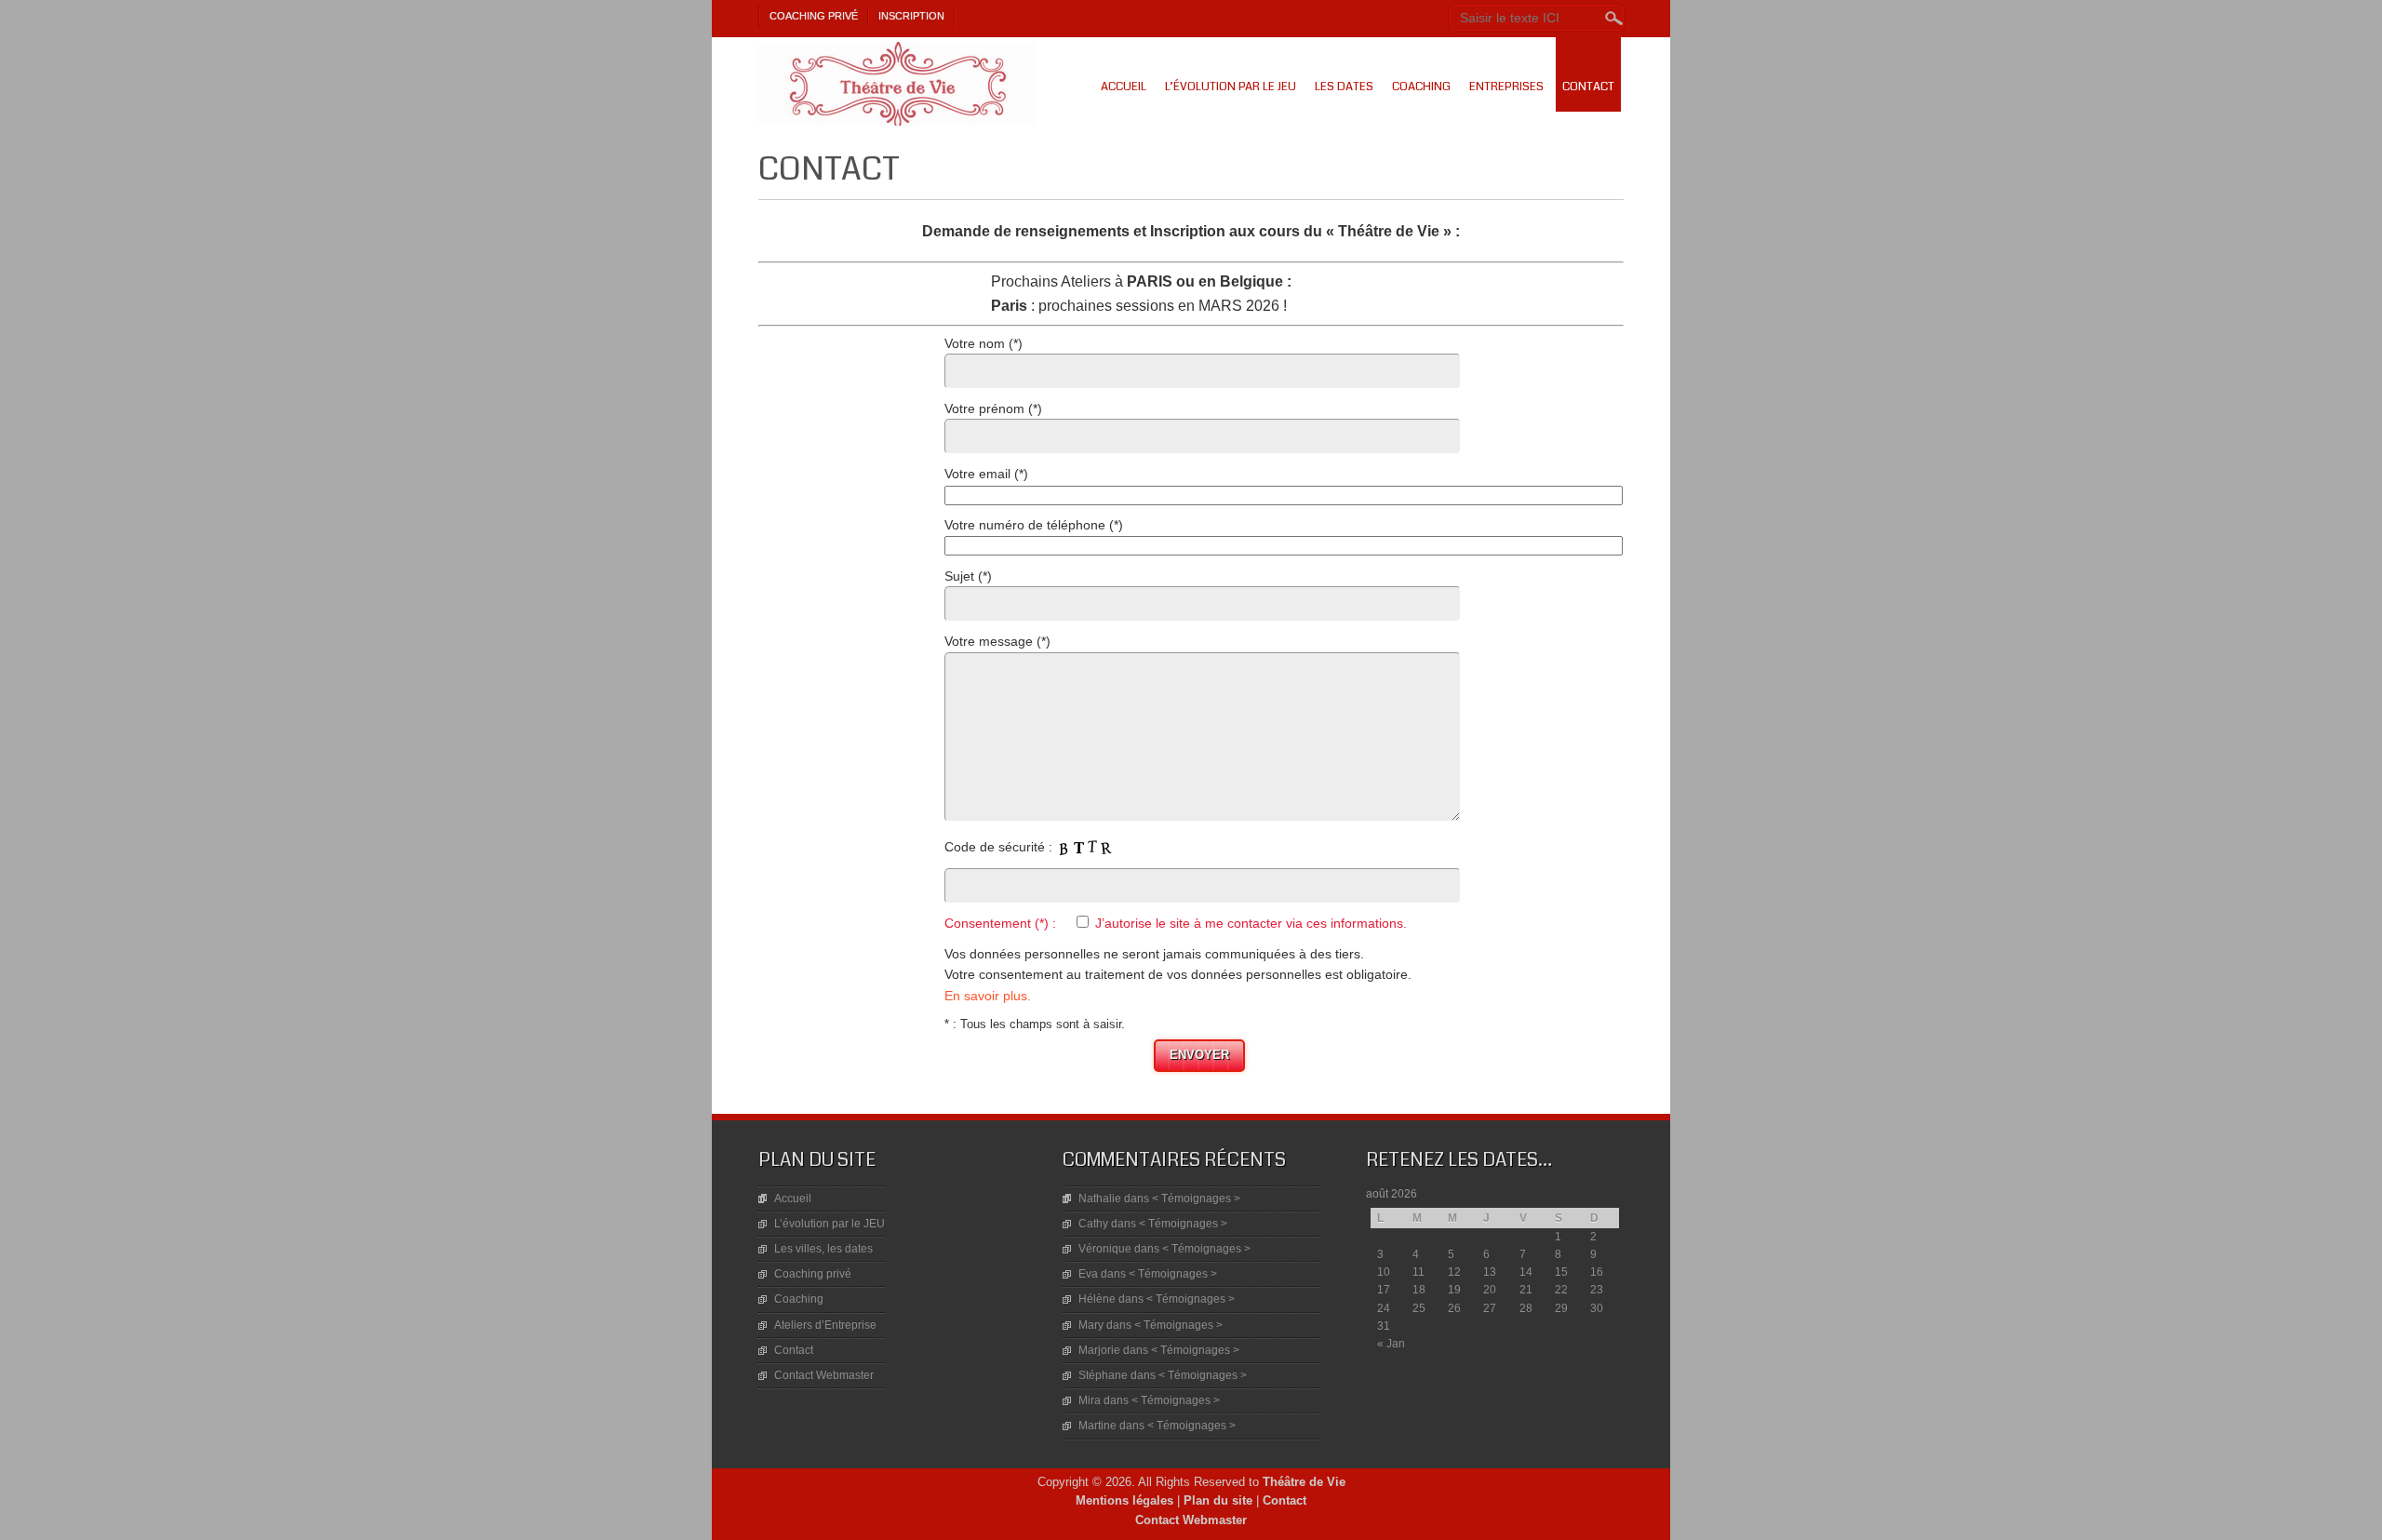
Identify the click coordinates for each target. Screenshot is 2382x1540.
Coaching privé (814, 16)
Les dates (1344, 87)
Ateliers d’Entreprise (825, 1325)
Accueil (1124, 87)
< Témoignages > (1196, 1199)
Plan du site (1218, 1500)
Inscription (911, 16)
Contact (1588, 87)
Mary (1091, 1325)
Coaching (1421, 87)
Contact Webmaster (824, 1375)
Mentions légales (1124, 1500)
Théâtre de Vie (1304, 1482)
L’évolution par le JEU (1231, 87)
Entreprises (1506, 87)
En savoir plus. (988, 996)
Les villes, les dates (823, 1249)
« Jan (1391, 1344)
